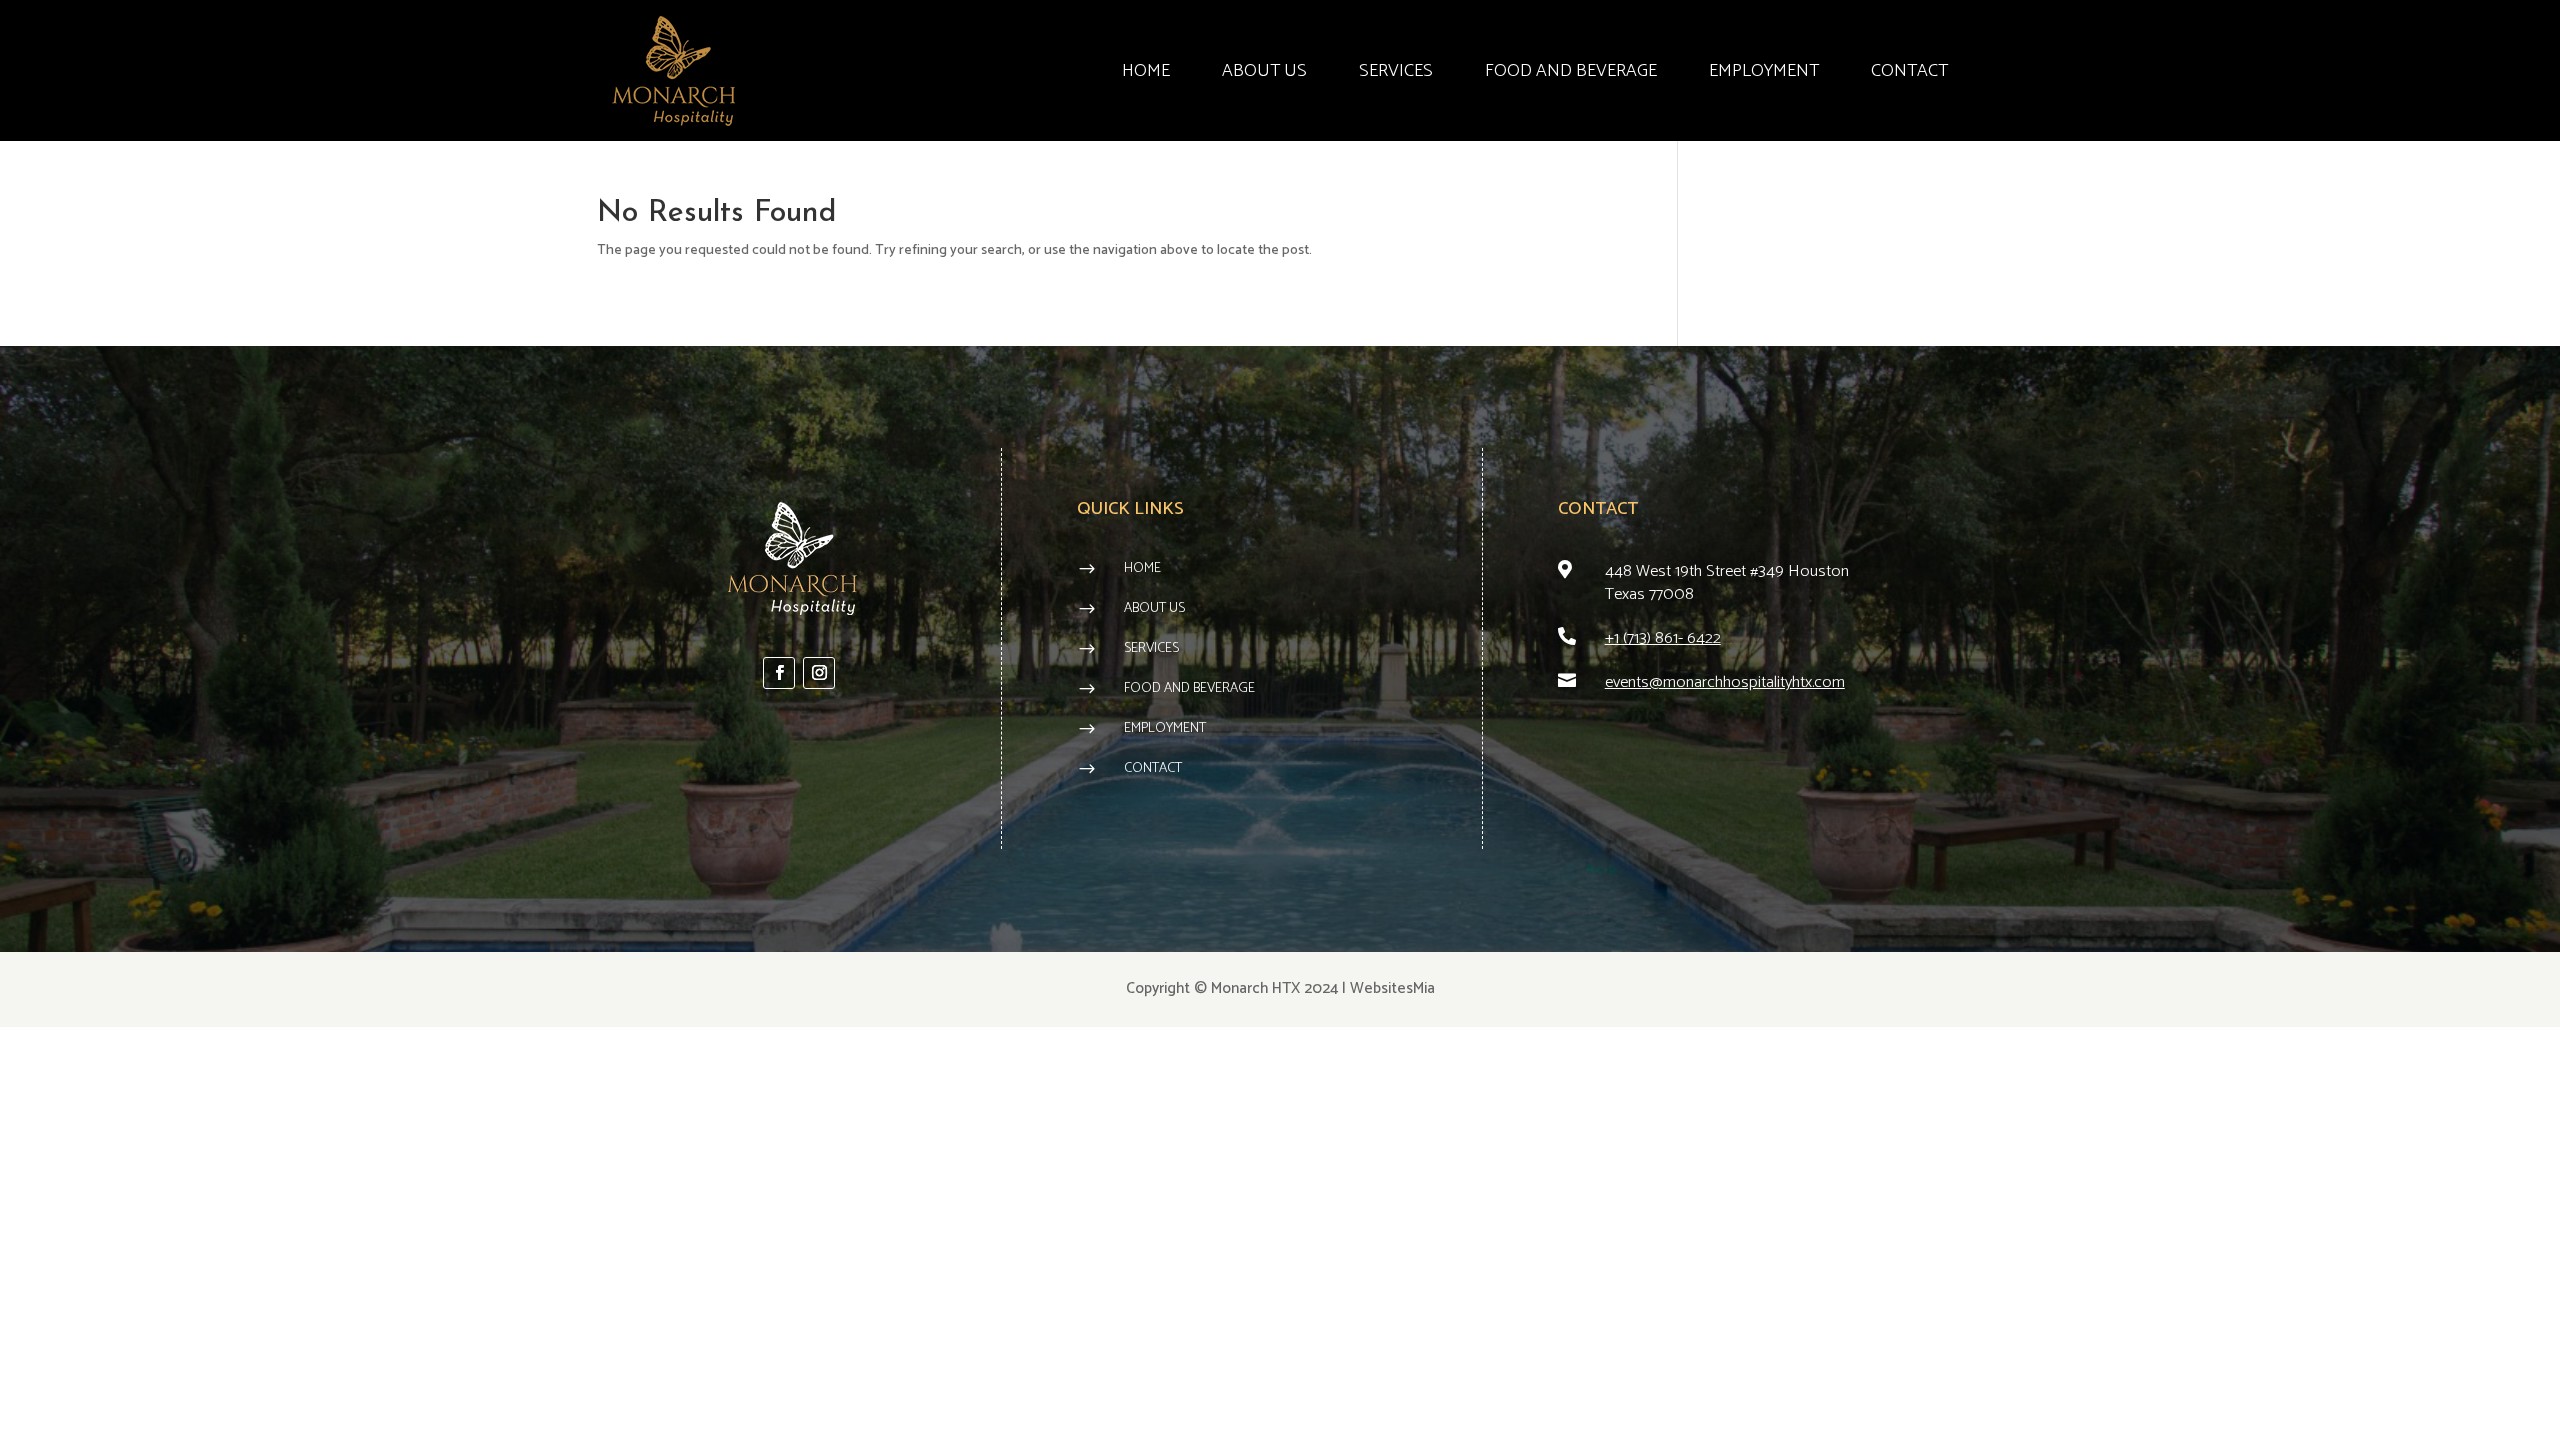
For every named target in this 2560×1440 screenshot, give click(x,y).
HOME (1146, 71)
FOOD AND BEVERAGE (1571, 71)
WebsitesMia (1392, 988)
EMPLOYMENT (1764, 71)
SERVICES (1396, 71)
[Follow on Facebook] (779, 673)
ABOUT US (1264, 71)
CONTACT (1909, 71)
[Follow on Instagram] (819, 673)
